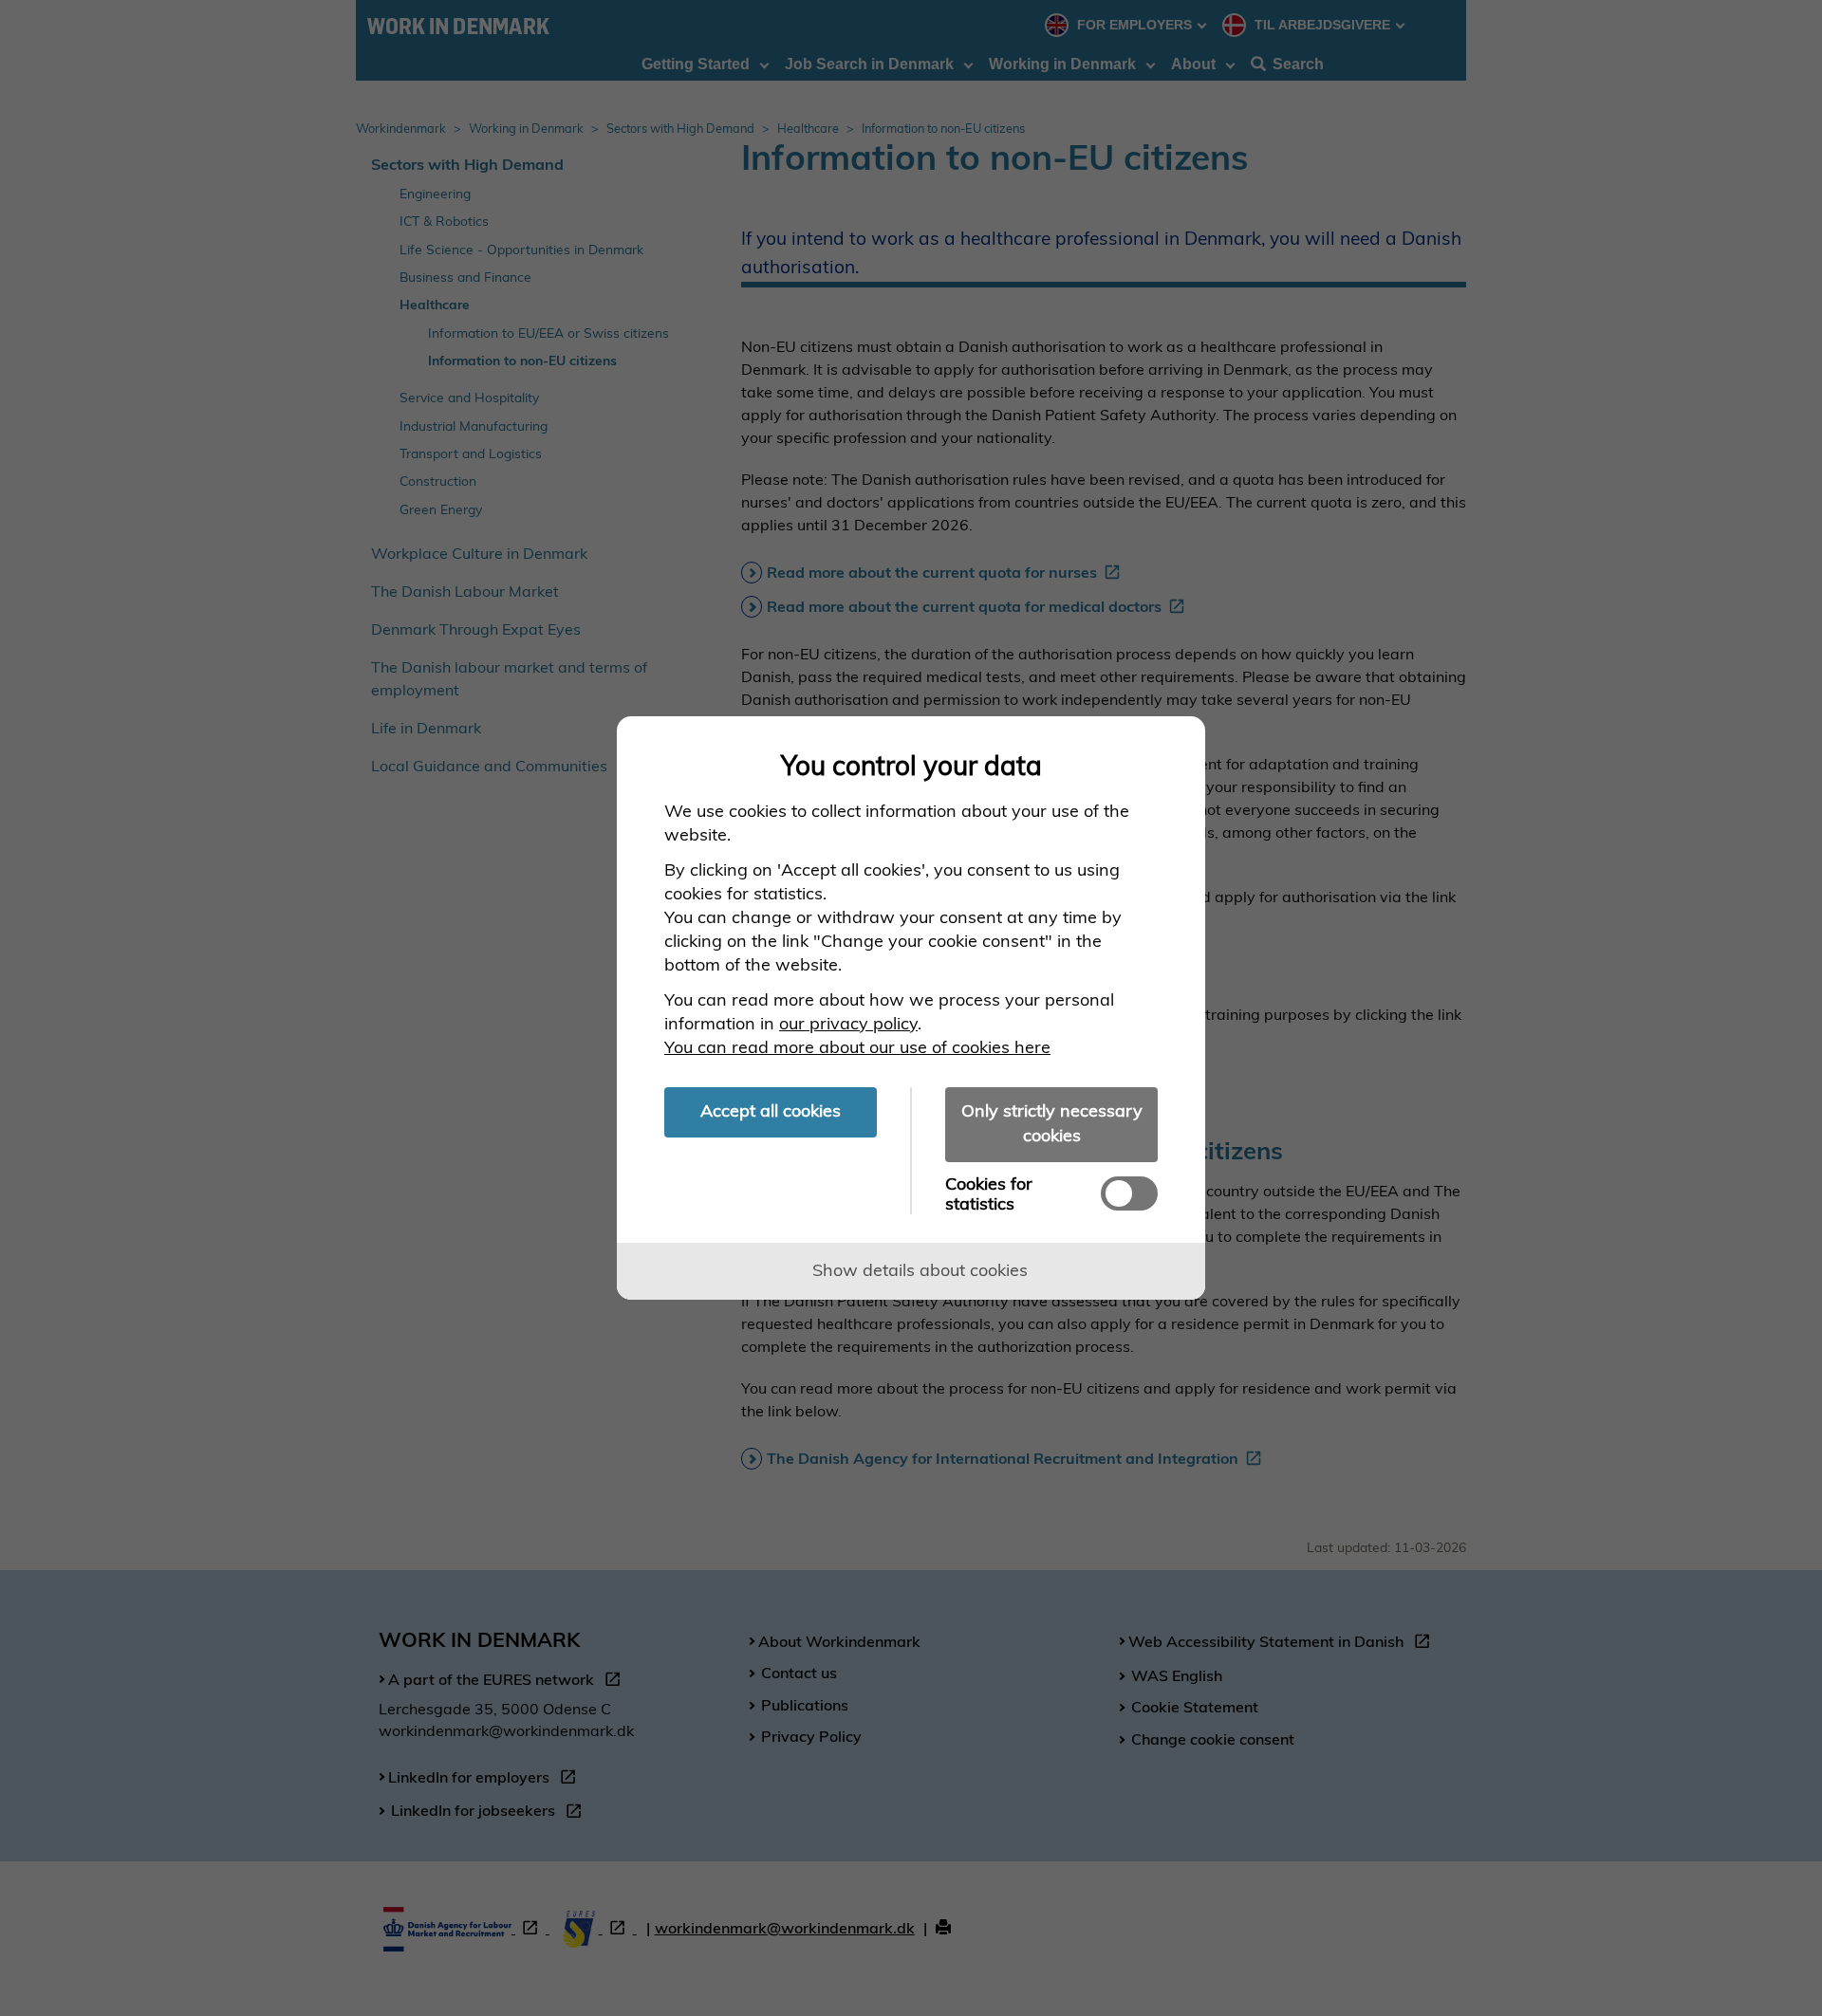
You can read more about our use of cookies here (857, 1047)
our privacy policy (848, 1023)
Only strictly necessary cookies (1052, 1123)
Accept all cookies (771, 1110)
